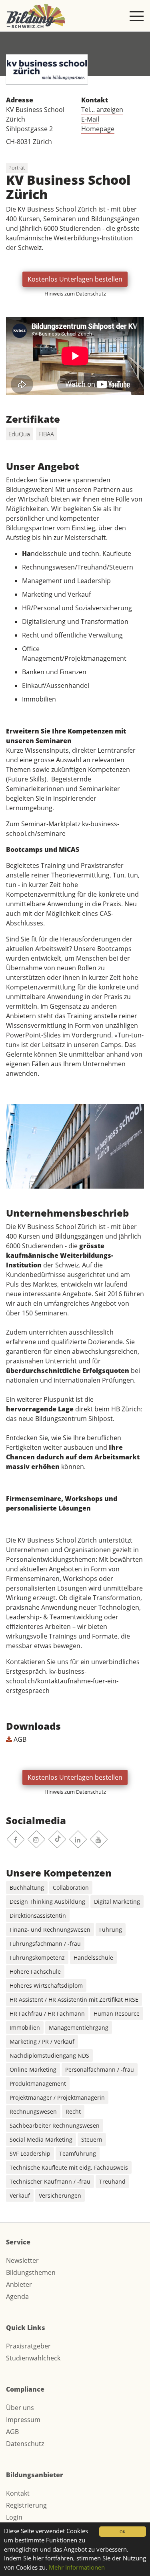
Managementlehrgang (79, 2027)
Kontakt (18, 2493)
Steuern (92, 2139)
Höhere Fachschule (35, 1971)
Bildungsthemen (31, 2272)
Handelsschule (93, 1957)
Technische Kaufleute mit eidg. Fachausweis (69, 2167)
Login (14, 2517)
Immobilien (25, 2027)
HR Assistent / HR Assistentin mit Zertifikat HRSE (74, 1999)
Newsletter (22, 2260)
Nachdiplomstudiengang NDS (49, 2055)
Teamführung (78, 2153)
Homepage (98, 129)
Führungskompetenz (37, 1957)
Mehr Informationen (77, 2567)
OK (122, 2532)
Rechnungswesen (33, 2111)
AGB (19, 1739)
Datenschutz (25, 2444)
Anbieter (19, 2284)
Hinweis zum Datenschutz (75, 294)
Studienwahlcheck (33, 2358)
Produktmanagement (38, 2083)
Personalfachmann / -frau (100, 2069)
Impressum (23, 2420)
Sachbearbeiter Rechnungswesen (55, 2125)
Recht (73, 2111)
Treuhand (112, 2181)
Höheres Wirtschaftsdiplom (46, 1985)
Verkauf (20, 2195)
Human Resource (117, 2013)
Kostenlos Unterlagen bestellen (75, 279)
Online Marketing (33, 2069)
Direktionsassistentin (38, 1916)
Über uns (20, 2408)
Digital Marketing (117, 1902)
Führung (111, 1930)
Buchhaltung (27, 1888)
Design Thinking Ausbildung (47, 1902)
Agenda (17, 2296)
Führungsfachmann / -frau (45, 1943)
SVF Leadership (30, 2153)
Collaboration (71, 1888)
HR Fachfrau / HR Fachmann (47, 2013)
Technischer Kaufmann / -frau (50, 2181)
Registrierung (26, 2505)
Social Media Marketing (41, 2139)
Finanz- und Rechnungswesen (50, 1930)
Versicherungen (60, 2195)
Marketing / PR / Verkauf (42, 2041)
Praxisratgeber (28, 2346)
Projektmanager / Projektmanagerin (57, 2097)
